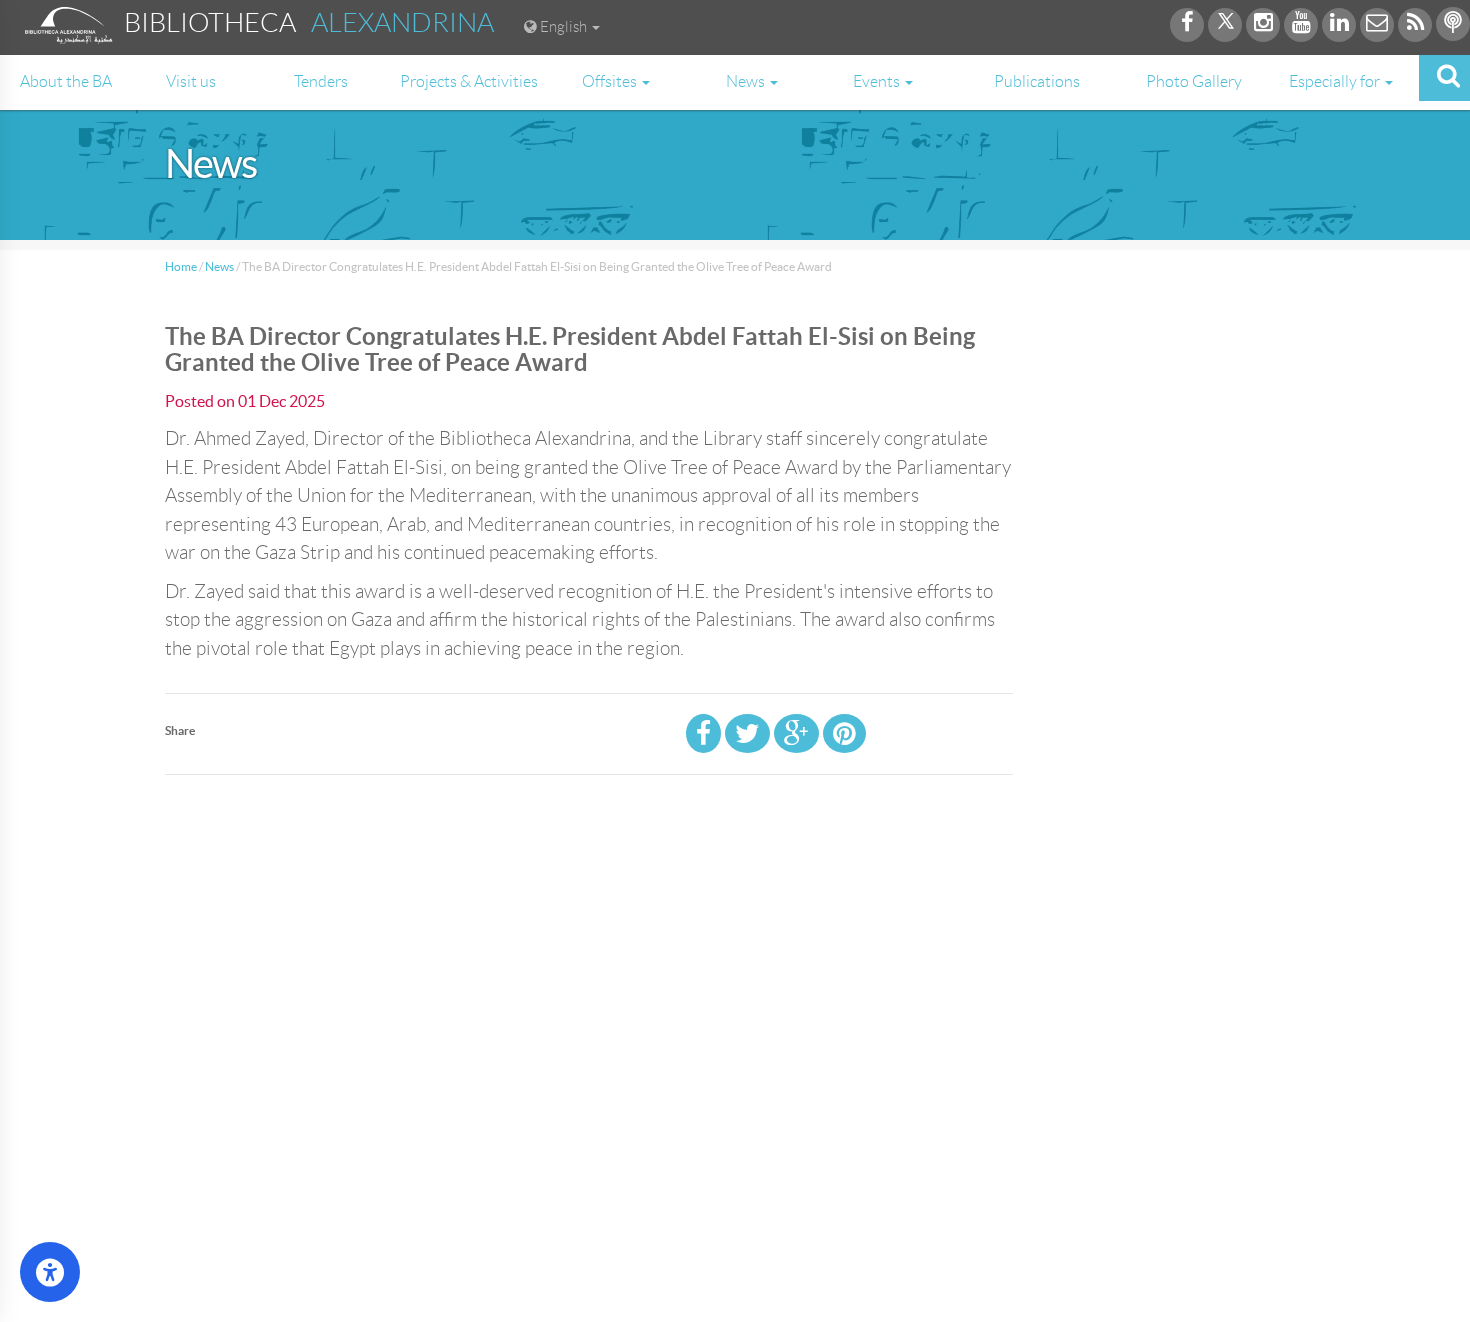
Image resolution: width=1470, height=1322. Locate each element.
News (219, 266)
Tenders (321, 81)
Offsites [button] (611, 81)
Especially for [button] (1336, 81)
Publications (1037, 81)
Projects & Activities (469, 81)
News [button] (747, 81)
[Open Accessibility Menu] (50, 1272)
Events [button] (878, 81)
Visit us (191, 81)
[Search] (1444, 78)
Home (181, 266)
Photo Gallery (1194, 81)
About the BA (66, 81)
